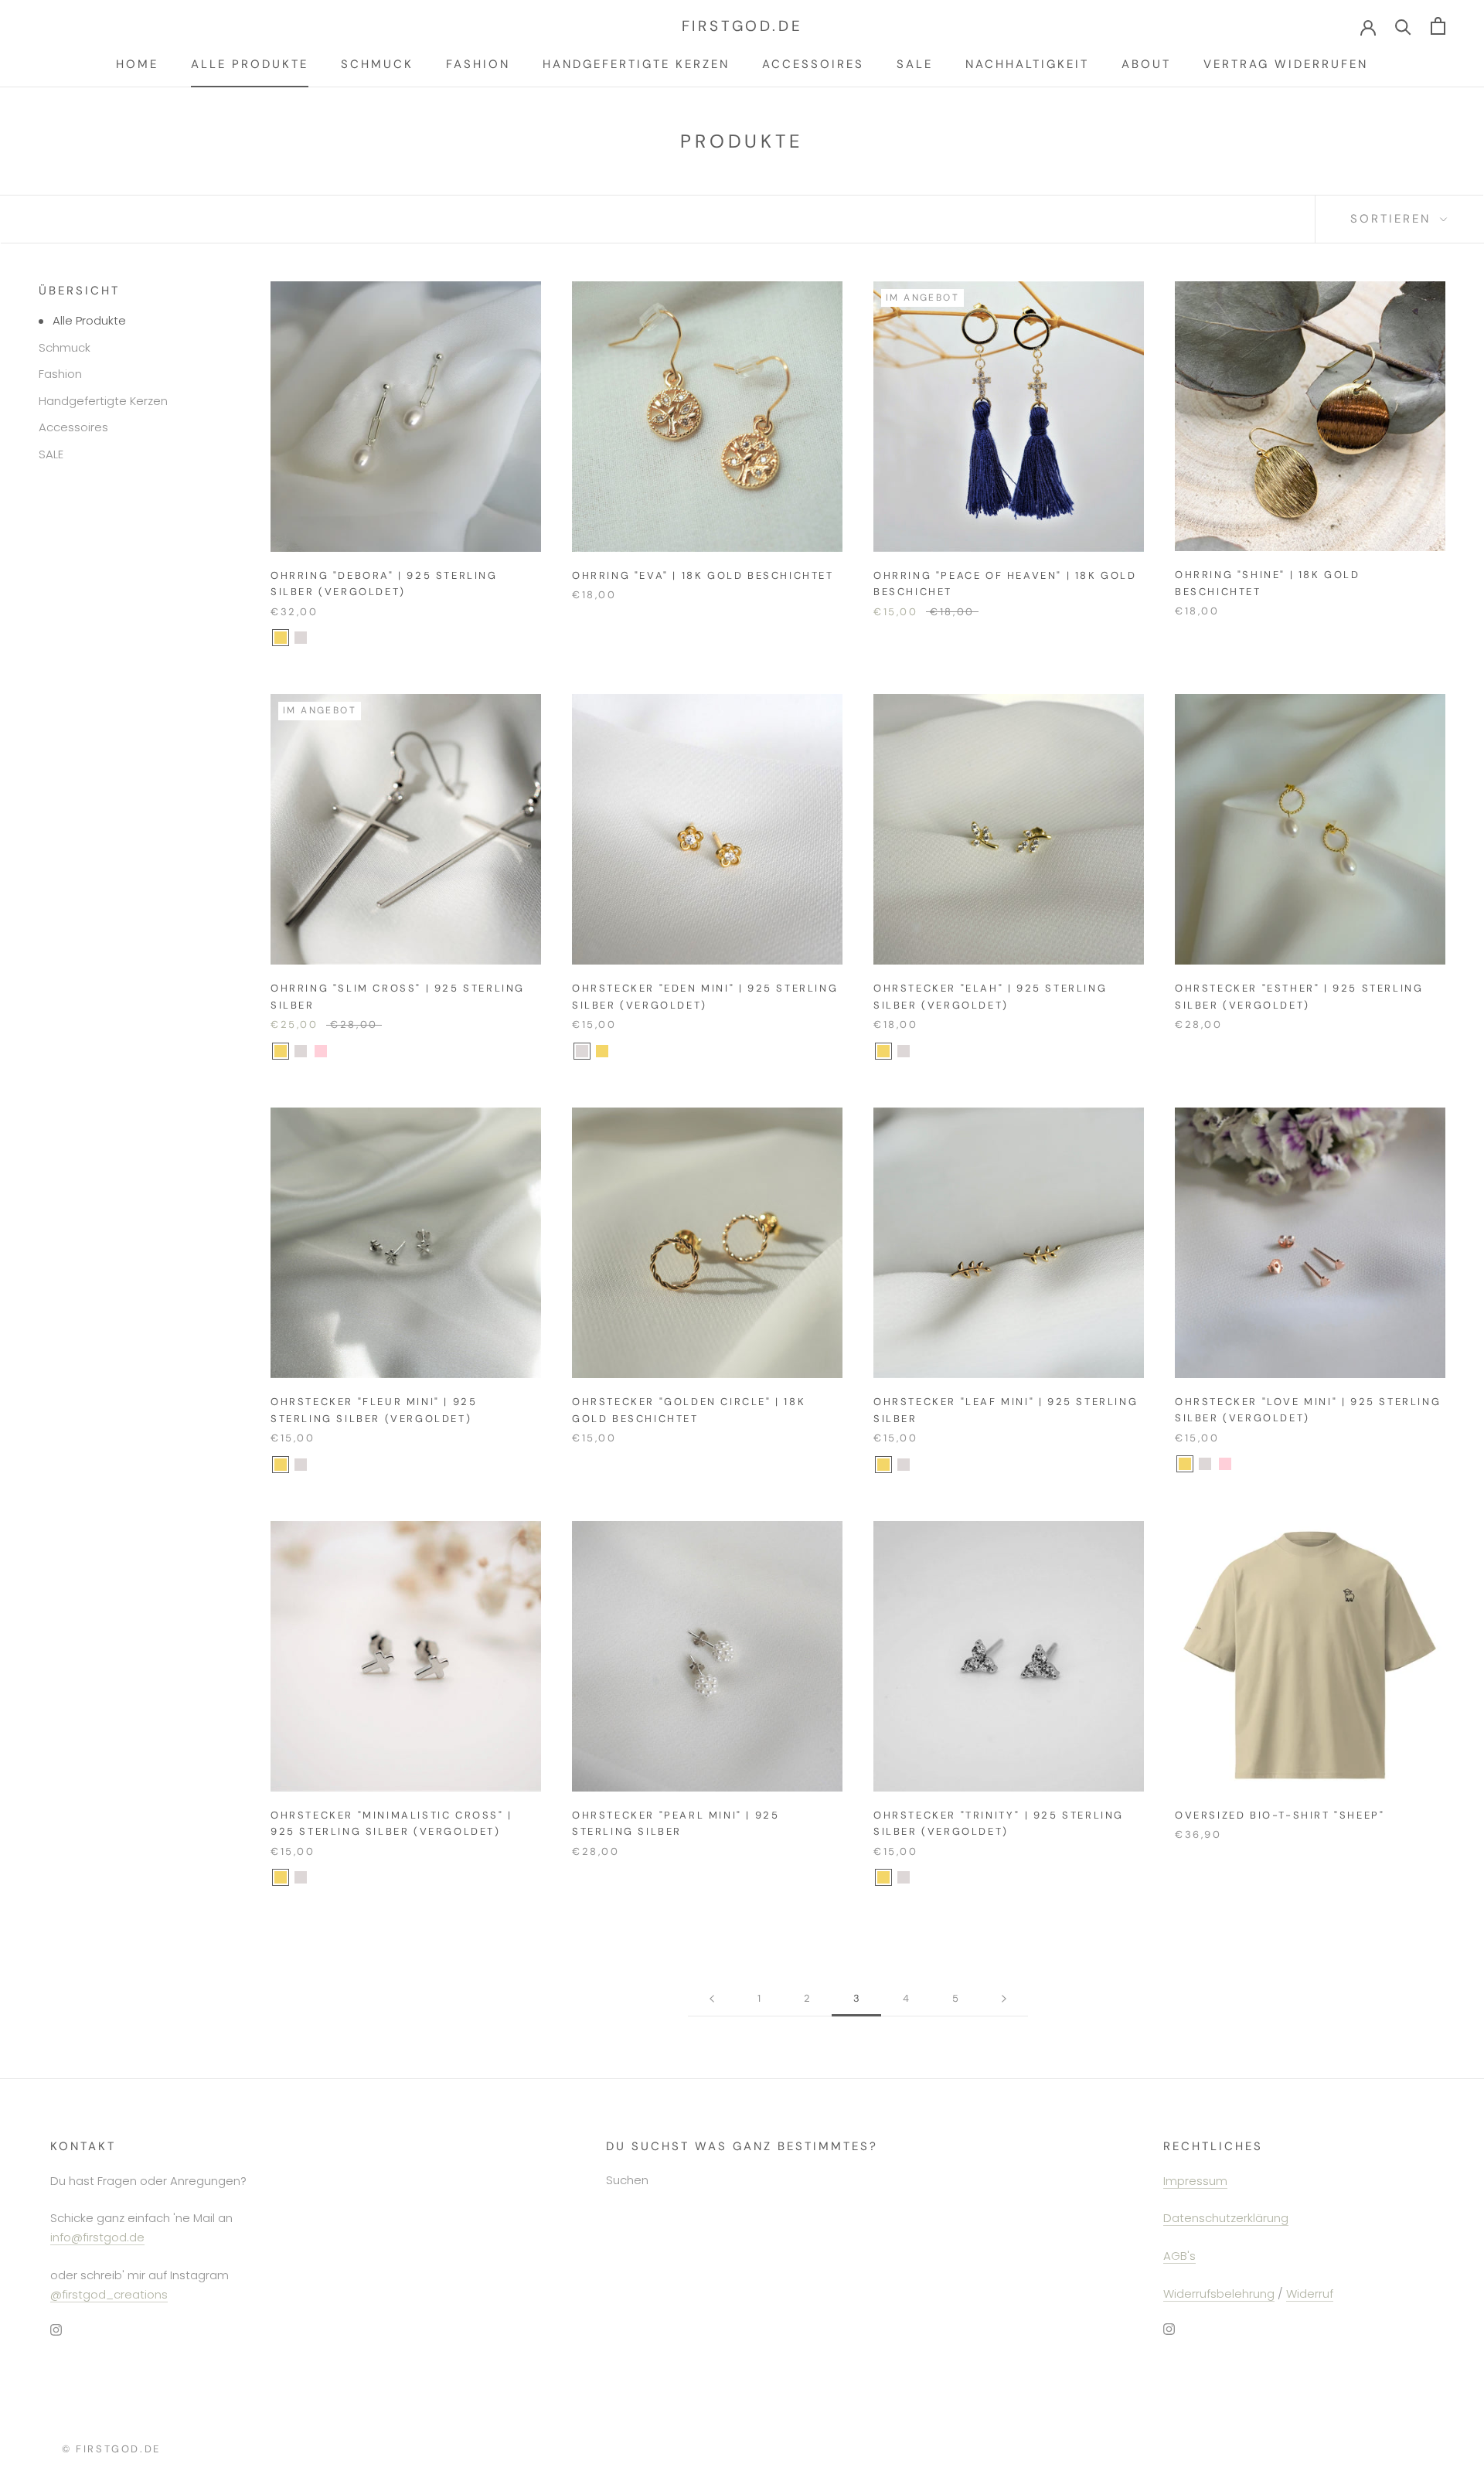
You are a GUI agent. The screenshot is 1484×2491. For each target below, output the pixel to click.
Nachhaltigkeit (1027, 64)
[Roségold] (321, 1051)
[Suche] (1403, 26)
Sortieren (1393, 219)
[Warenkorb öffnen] (1438, 26)
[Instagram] (56, 2329)
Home (137, 64)
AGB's (1179, 2256)
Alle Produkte (250, 64)
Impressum (1195, 2181)
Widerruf (1310, 2294)
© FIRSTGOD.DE (111, 2449)
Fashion (478, 64)
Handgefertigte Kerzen (636, 64)
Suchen (627, 2180)
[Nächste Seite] (1004, 1999)
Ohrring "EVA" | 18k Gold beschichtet (703, 575)
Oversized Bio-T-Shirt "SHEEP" (1280, 1815)
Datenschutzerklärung (1226, 2218)
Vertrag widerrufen (1286, 64)
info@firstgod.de (97, 2237)
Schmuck (377, 64)
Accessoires (813, 64)
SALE (915, 64)
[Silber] (301, 638)
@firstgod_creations (109, 2294)
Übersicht (79, 291)
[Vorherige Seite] (712, 1999)
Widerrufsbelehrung (1219, 2294)
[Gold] (281, 638)
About (1146, 64)
